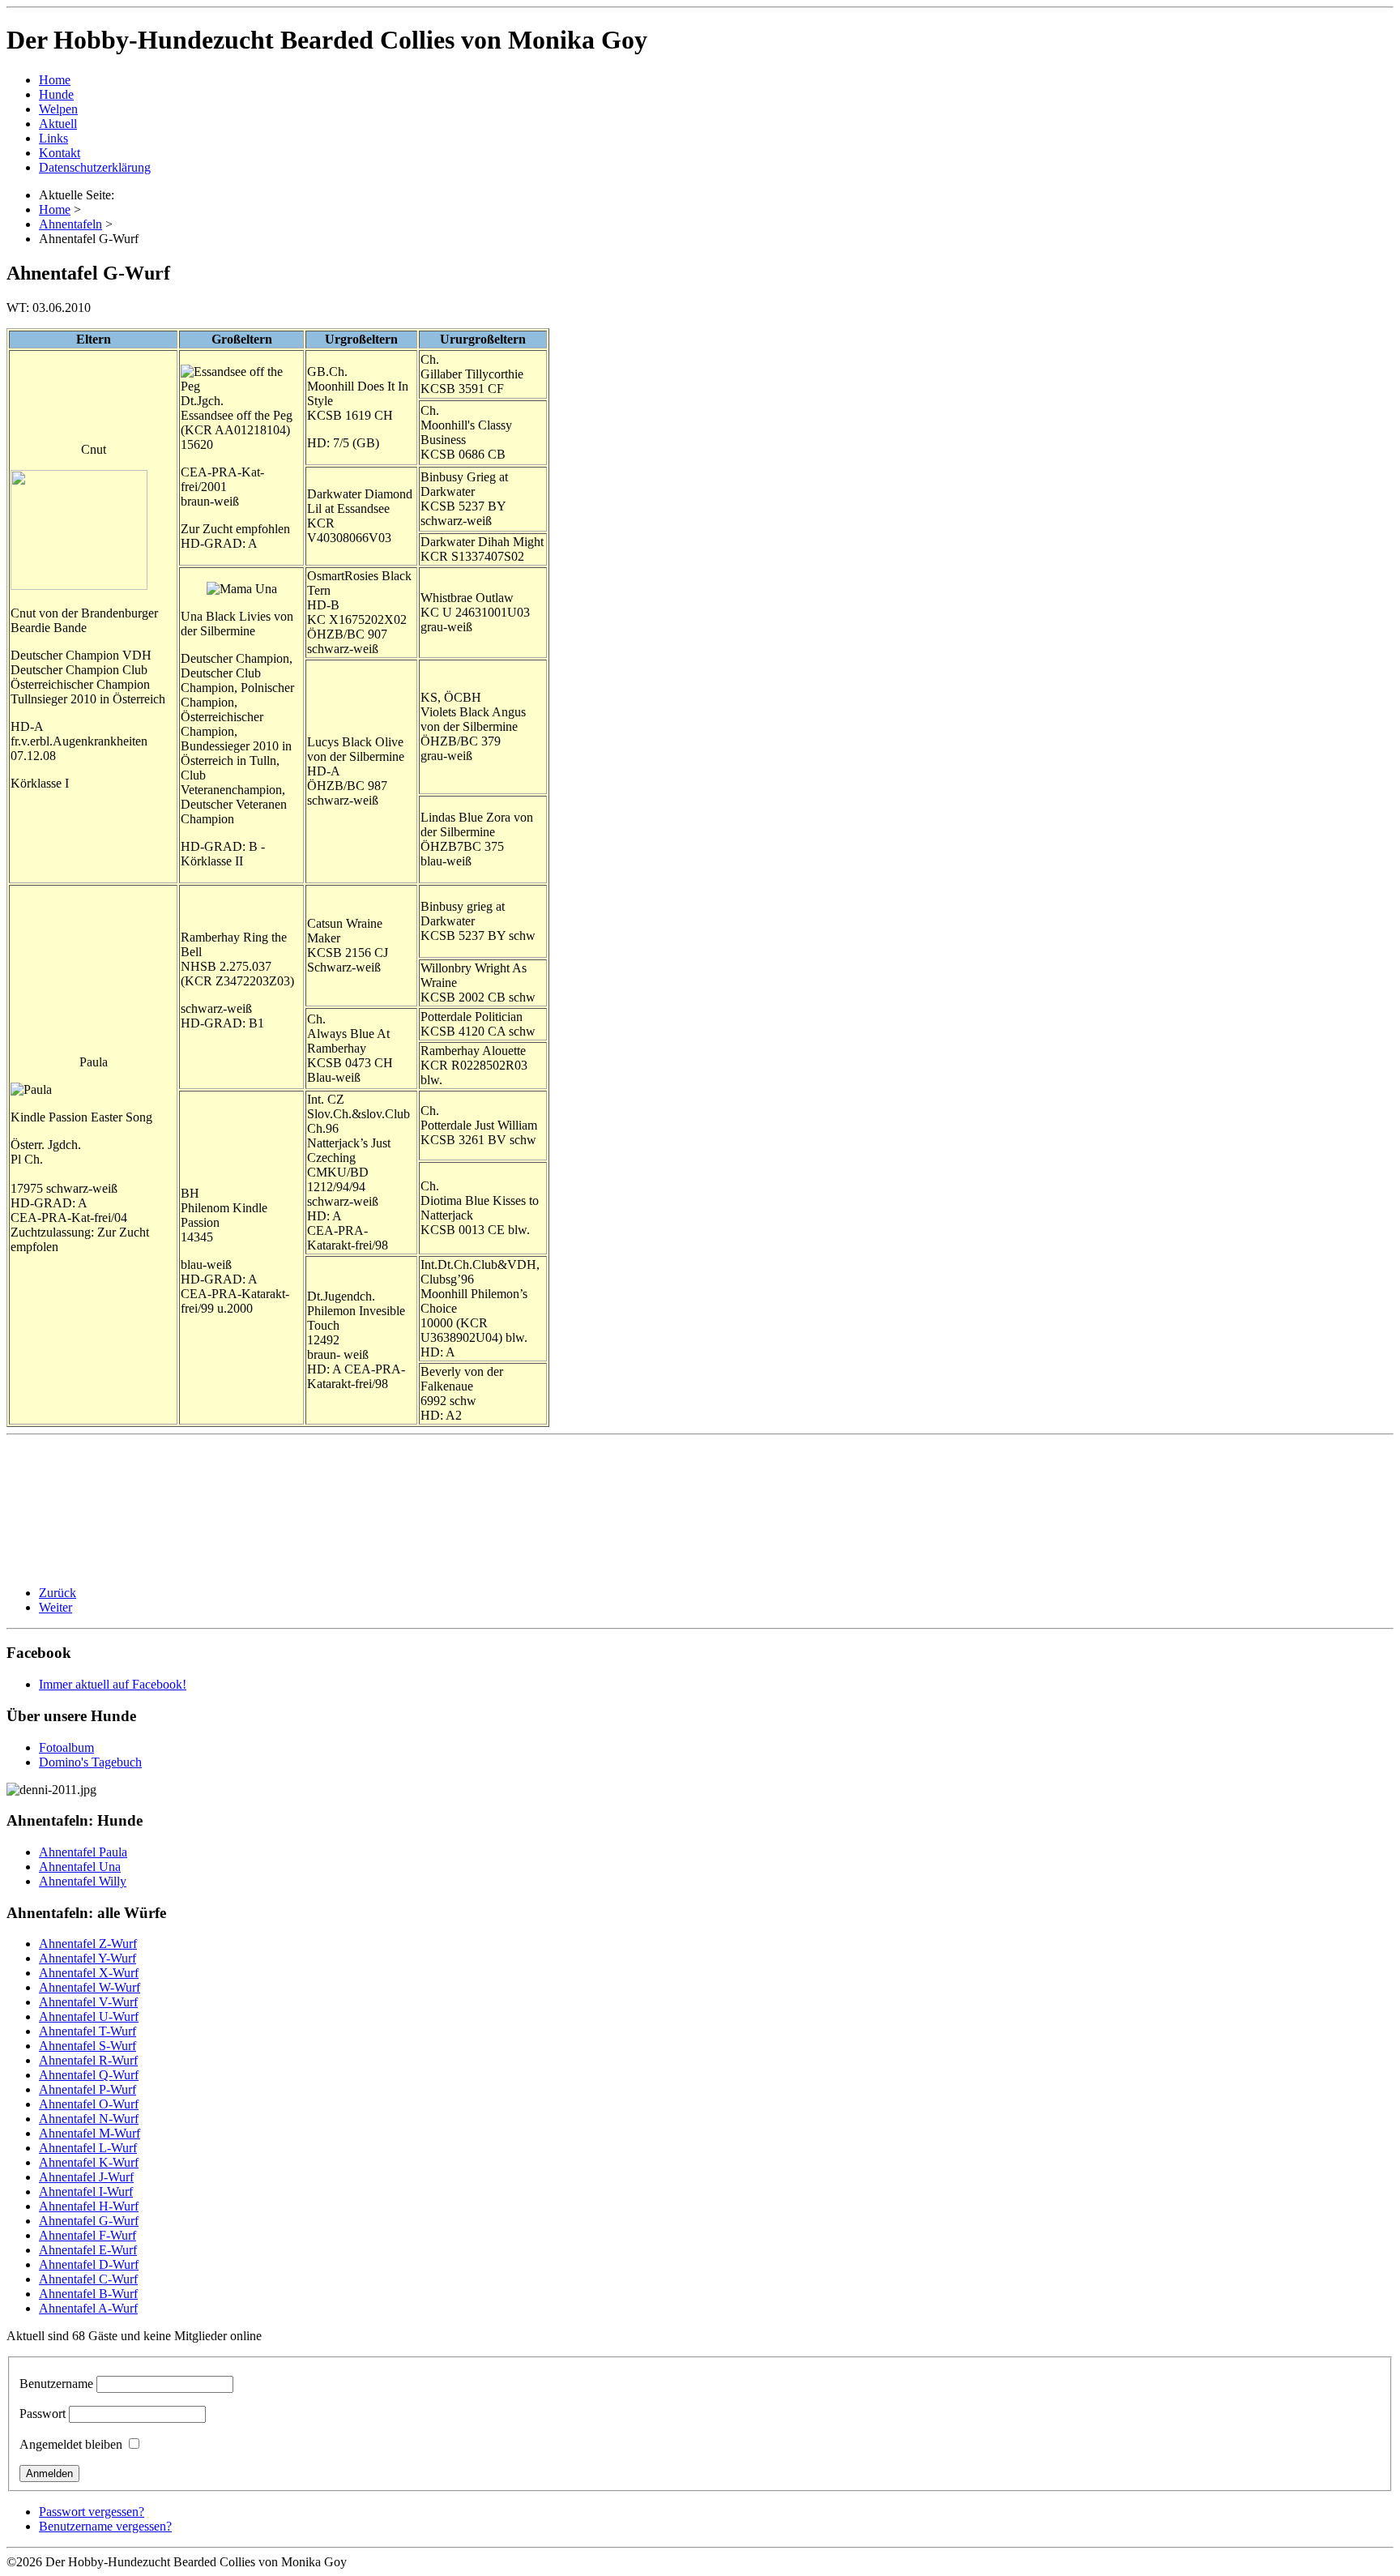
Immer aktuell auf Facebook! (113, 1684)
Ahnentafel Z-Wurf (88, 1944)
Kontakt (60, 153)
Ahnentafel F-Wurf (87, 2235)
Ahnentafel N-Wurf (89, 2119)
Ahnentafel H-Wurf (89, 2206)
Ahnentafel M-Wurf (90, 2133)
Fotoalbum (66, 1747)
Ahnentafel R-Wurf (88, 2060)
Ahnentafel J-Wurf (86, 2177)
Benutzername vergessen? (105, 2526)
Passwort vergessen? (92, 2512)
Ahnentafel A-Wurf (88, 2308)
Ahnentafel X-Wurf (89, 1973)
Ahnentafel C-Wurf (88, 2279)
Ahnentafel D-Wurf (89, 2264)
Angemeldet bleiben (71, 2444)
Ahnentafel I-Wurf (86, 2192)
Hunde (56, 94)
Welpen (58, 109)
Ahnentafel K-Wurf (89, 2162)
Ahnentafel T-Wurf (87, 2031)
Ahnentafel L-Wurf (88, 2148)
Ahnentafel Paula (83, 1852)
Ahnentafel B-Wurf (88, 2294)
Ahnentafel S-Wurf (87, 2046)
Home (55, 80)
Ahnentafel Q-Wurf (89, 2075)
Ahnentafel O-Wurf (89, 2104)
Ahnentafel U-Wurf (89, 2016)
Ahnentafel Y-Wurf (87, 1958)
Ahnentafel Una (80, 1867)
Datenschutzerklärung (95, 167)
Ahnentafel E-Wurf (88, 2250)
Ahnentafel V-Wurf (88, 2002)
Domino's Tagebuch (90, 1762)
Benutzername (56, 2384)
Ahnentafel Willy (83, 1881)
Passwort (43, 2414)
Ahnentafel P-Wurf (87, 2089)
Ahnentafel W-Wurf (90, 1987)
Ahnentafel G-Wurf (89, 2221)
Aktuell (58, 124)
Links (53, 138)
